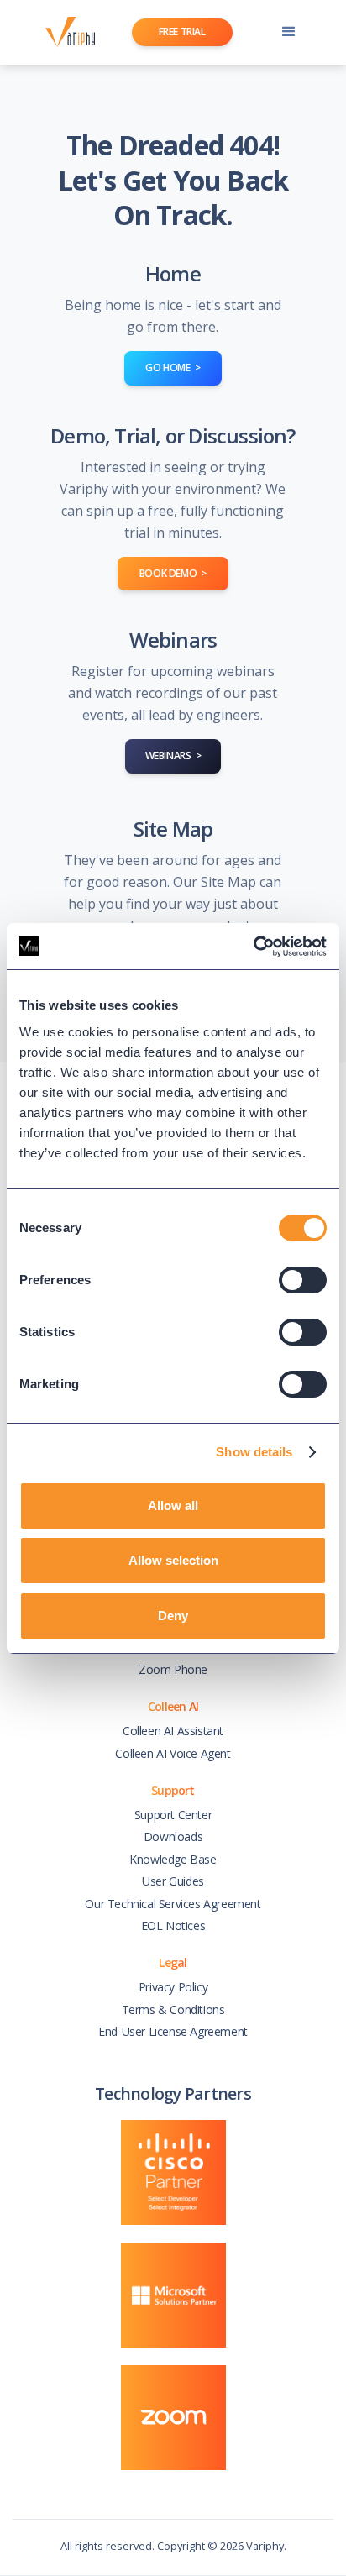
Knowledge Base (173, 1859)
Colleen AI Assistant (173, 1731)
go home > (173, 367)
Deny (173, 1616)
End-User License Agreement (173, 2031)
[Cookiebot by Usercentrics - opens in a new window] (253, 947)
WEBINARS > (173, 755)
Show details (254, 1452)
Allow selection (173, 1560)
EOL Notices (173, 1925)
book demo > (173, 573)
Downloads (173, 1836)
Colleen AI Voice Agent (173, 1753)
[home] (66, 32)
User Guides (173, 1881)
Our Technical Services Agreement (173, 1904)
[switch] (303, 1280)
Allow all (173, 1506)
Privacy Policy (173, 1987)
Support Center (173, 1815)
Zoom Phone (173, 1669)
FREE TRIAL (182, 31)
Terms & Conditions (173, 2009)
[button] (289, 32)
